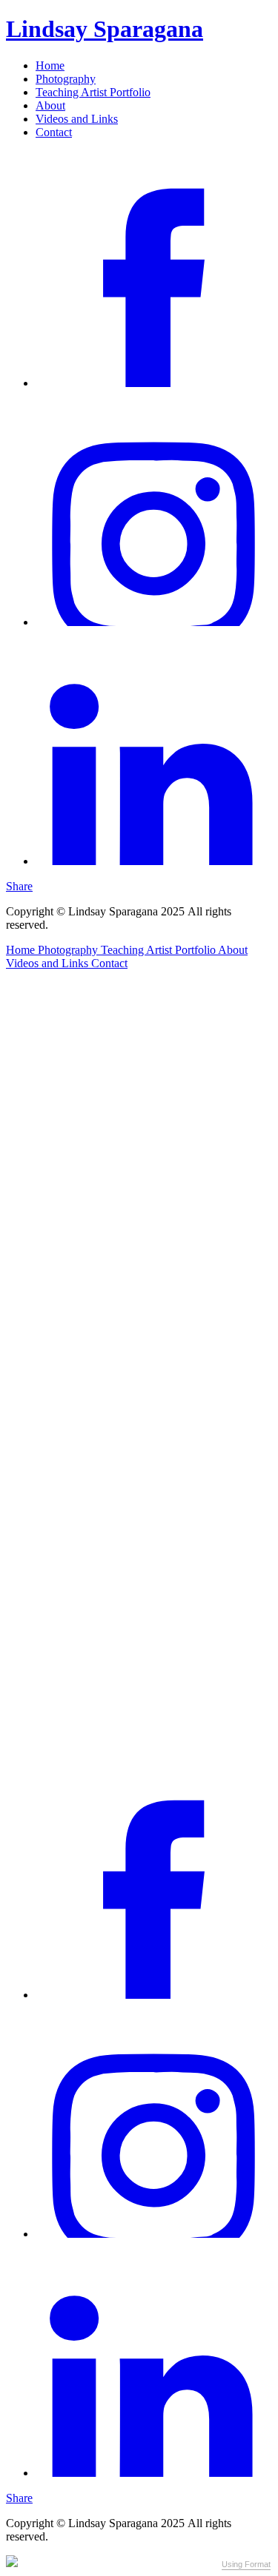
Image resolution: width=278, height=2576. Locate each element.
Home (50, 65)
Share (19, 886)
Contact (54, 132)
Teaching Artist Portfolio (93, 92)
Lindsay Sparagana (105, 29)
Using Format (246, 2564)
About (50, 105)
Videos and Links (77, 119)
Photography (66, 79)
